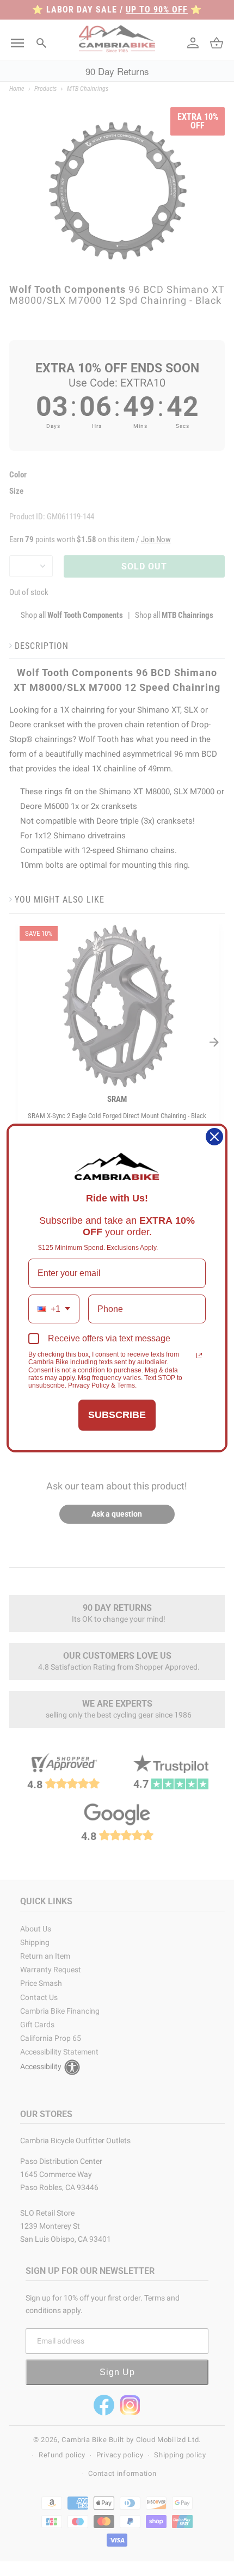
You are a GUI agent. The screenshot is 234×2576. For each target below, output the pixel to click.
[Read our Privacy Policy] (199, 1356)
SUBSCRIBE (117, 1415)
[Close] (214, 1137)
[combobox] (54, 1309)
